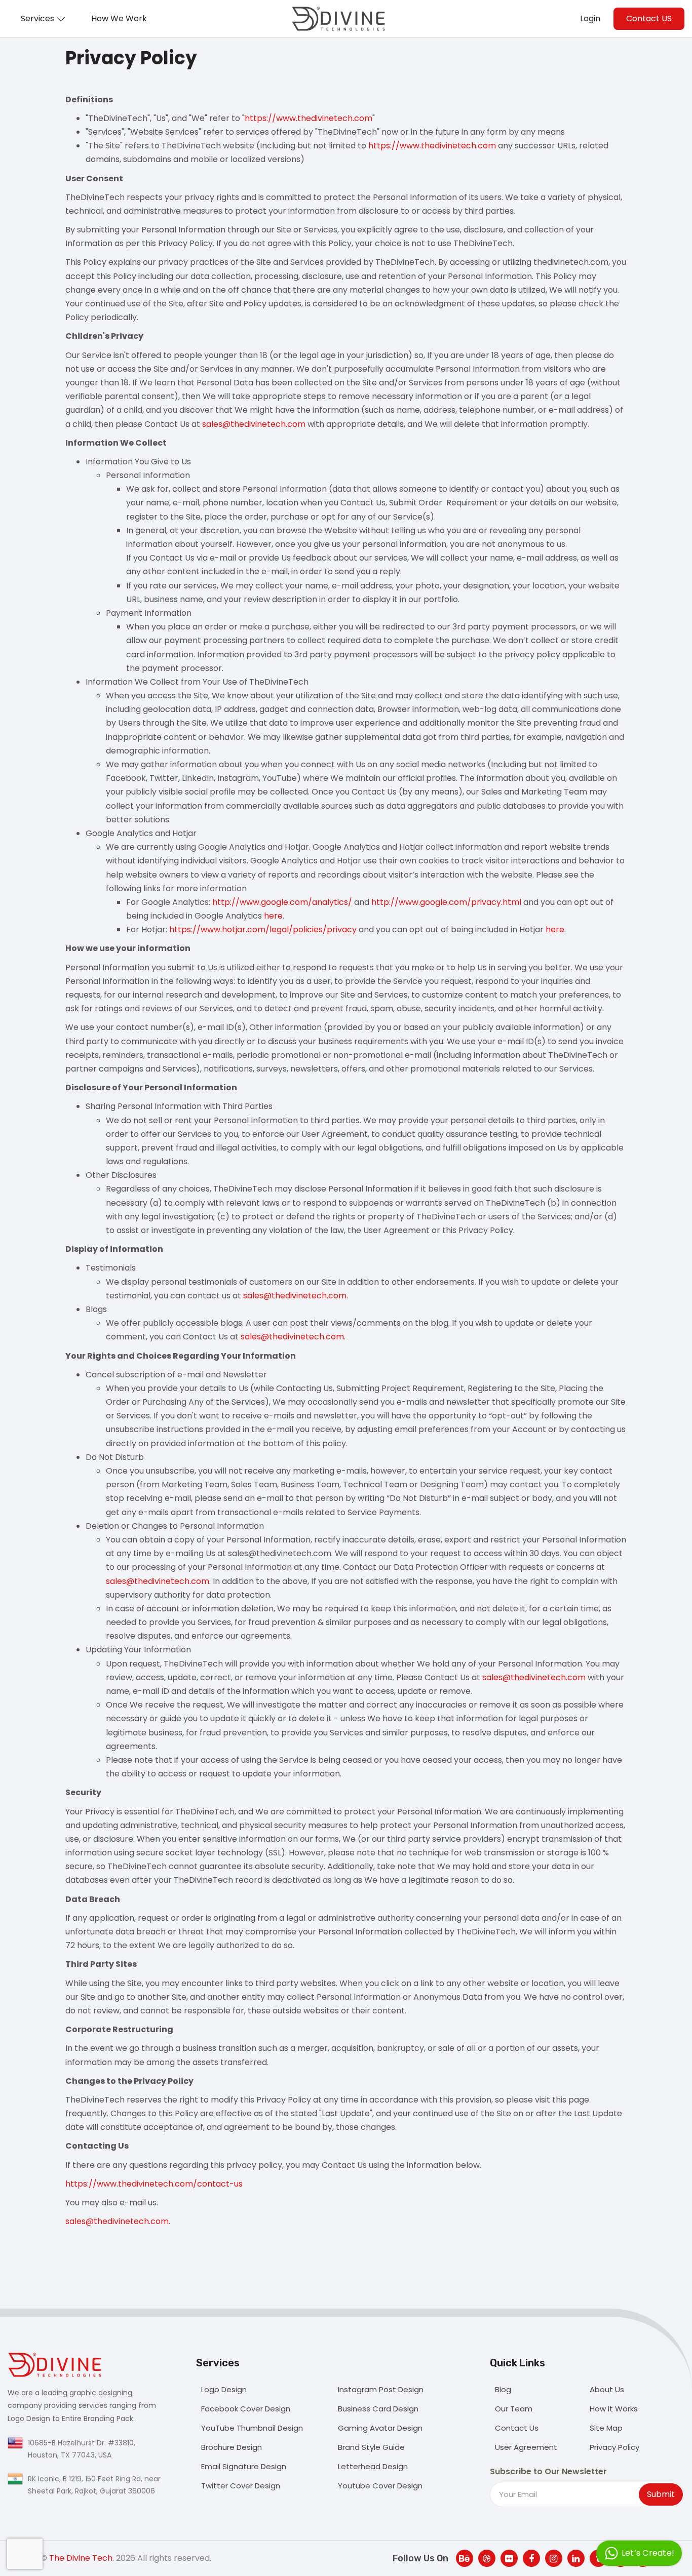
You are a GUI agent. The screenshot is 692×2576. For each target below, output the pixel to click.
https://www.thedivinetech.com (309, 118)
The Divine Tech (81, 2558)
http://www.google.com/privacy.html (446, 902)
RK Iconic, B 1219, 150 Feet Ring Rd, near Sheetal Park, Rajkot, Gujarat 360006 (94, 2485)
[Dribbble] (487, 2558)
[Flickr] (509, 2558)
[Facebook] (531, 2558)
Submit (661, 2494)
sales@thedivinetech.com (254, 424)
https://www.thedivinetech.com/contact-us (154, 2184)
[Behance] (465, 2558)
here (273, 916)
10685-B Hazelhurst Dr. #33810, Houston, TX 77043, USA (82, 2449)
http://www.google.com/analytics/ (282, 902)
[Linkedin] (576, 2558)
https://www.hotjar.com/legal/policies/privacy (263, 929)
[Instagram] (554, 2558)
